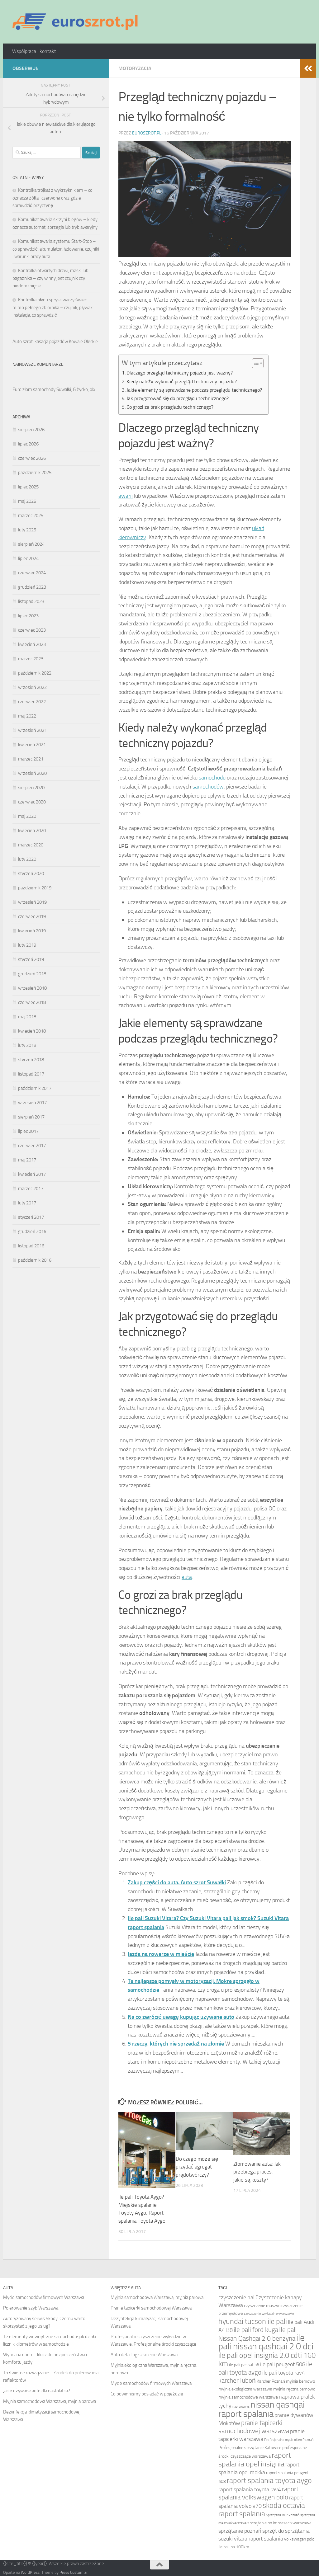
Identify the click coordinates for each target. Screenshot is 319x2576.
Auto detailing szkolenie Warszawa (144, 2355)
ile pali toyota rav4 (284, 2373)
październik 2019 (35, 888)
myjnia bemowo (300, 2381)
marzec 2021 (31, 759)
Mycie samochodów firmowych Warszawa (44, 2297)
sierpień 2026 (31, 430)
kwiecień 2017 (32, 1174)
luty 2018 (27, 1045)
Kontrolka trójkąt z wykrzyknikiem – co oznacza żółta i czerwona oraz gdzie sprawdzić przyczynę (52, 198)
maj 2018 (27, 1017)
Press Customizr (74, 2572)
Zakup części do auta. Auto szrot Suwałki (177, 1882)
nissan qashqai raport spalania (262, 2409)
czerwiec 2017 (32, 1146)
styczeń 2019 (31, 959)
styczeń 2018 (31, 1060)
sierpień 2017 (31, 1117)
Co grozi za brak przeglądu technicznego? (170, 407)
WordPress (30, 2572)
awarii (126, 496)
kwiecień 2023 (32, 644)
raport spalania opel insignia (255, 2459)
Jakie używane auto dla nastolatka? (37, 2391)
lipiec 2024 (28, 558)
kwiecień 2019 (32, 931)
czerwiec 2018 (32, 1002)
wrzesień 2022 (32, 687)
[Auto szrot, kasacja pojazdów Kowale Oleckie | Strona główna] (78, 22)
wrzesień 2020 (32, 773)
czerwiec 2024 (32, 573)
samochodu (212, 778)
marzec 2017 (31, 1189)
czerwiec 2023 (32, 630)
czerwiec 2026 (32, 458)
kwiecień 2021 (32, 745)
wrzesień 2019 (32, 902)
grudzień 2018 (32, 974)
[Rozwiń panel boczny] (308, 68)
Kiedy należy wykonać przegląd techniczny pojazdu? (182, 381)
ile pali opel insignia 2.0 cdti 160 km (267, 2359)
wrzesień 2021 (32, 730)
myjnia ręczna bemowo (294, 2389)
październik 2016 (35, 1260)
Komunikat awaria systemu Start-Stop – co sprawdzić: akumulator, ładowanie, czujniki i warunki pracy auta (56, 249)
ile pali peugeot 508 (283, 2364)
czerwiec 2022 (32, 702)
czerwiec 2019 (32, 916)
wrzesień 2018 (32, 988)
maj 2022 (27, 716)
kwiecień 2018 (32, 1031)
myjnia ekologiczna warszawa (245, 2389)
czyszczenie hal (236, 2297)
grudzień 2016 (32, 1231)
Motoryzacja (135, 68)
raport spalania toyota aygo (269, 2480)
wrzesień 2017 (32, 1103)
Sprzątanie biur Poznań (283, 2515)
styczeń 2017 (31, 1217)
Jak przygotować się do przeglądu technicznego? (178, 398)
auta (187, 1577)
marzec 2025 (31, 516)
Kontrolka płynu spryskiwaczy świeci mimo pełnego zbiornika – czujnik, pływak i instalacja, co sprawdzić (53, 307)
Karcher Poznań (271, 2381)
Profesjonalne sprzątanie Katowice (250, 2448)
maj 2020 (27, 816)
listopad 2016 (31, 1246)
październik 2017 (35, 1088)
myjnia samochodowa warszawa (248, 2397)
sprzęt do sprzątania (286, 2531)
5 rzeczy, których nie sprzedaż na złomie (176, 2044)
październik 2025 (35, 473)
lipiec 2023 (28, 616)
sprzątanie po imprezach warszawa (279, 2523)
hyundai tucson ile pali (253, 2321)
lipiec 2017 (28, 1131)
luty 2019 (27, 945)
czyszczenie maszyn (262, 2306)
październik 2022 (35, 673)
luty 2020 (27, 859)
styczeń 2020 (31, 874)
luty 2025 (27, 530)
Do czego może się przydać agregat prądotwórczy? (197, 2167)
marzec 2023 (31, 659)
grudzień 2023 (32, 587)
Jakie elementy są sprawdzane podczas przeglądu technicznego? (194, 390)
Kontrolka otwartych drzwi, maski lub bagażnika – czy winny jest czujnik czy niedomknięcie (50, 278)
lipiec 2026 (28, 444)
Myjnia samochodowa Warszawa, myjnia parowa (50, 2401)
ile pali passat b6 (244, 2365)
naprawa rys (241, 2406)
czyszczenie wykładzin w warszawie (269, 2314)
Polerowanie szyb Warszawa (31, 2308)
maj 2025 (27, 501)
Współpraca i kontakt (34, 51)
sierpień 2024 (31, 544)
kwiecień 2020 (32, 831)
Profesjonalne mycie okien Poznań (289, 2440)
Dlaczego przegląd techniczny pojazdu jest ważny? (180, 373)
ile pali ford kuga (256, 2330)
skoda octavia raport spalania (262, 2509)
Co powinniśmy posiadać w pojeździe (147, 2394)
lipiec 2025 (28, 487)
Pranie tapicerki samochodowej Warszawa (151, 2308)
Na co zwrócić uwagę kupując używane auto (181, 2017)
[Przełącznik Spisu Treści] (255, 363)
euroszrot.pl (147, 133)
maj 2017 (27, 1160)
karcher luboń (237, 2380)
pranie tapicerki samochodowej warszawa (254, 2427)
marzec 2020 (31, 845)
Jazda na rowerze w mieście (161, 1954)
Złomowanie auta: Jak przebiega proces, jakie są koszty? (257, 2172)
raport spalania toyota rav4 (250, 2489)
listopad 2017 (31, 1074)
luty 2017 (27, 1203)
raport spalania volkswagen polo (258, 2493)
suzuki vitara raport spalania (251, 2539)
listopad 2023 (31, 601)
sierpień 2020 (31, 788)
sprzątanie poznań (240, 2531)
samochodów (208, 787)
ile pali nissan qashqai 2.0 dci (266, 2342)
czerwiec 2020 (32, 802)
